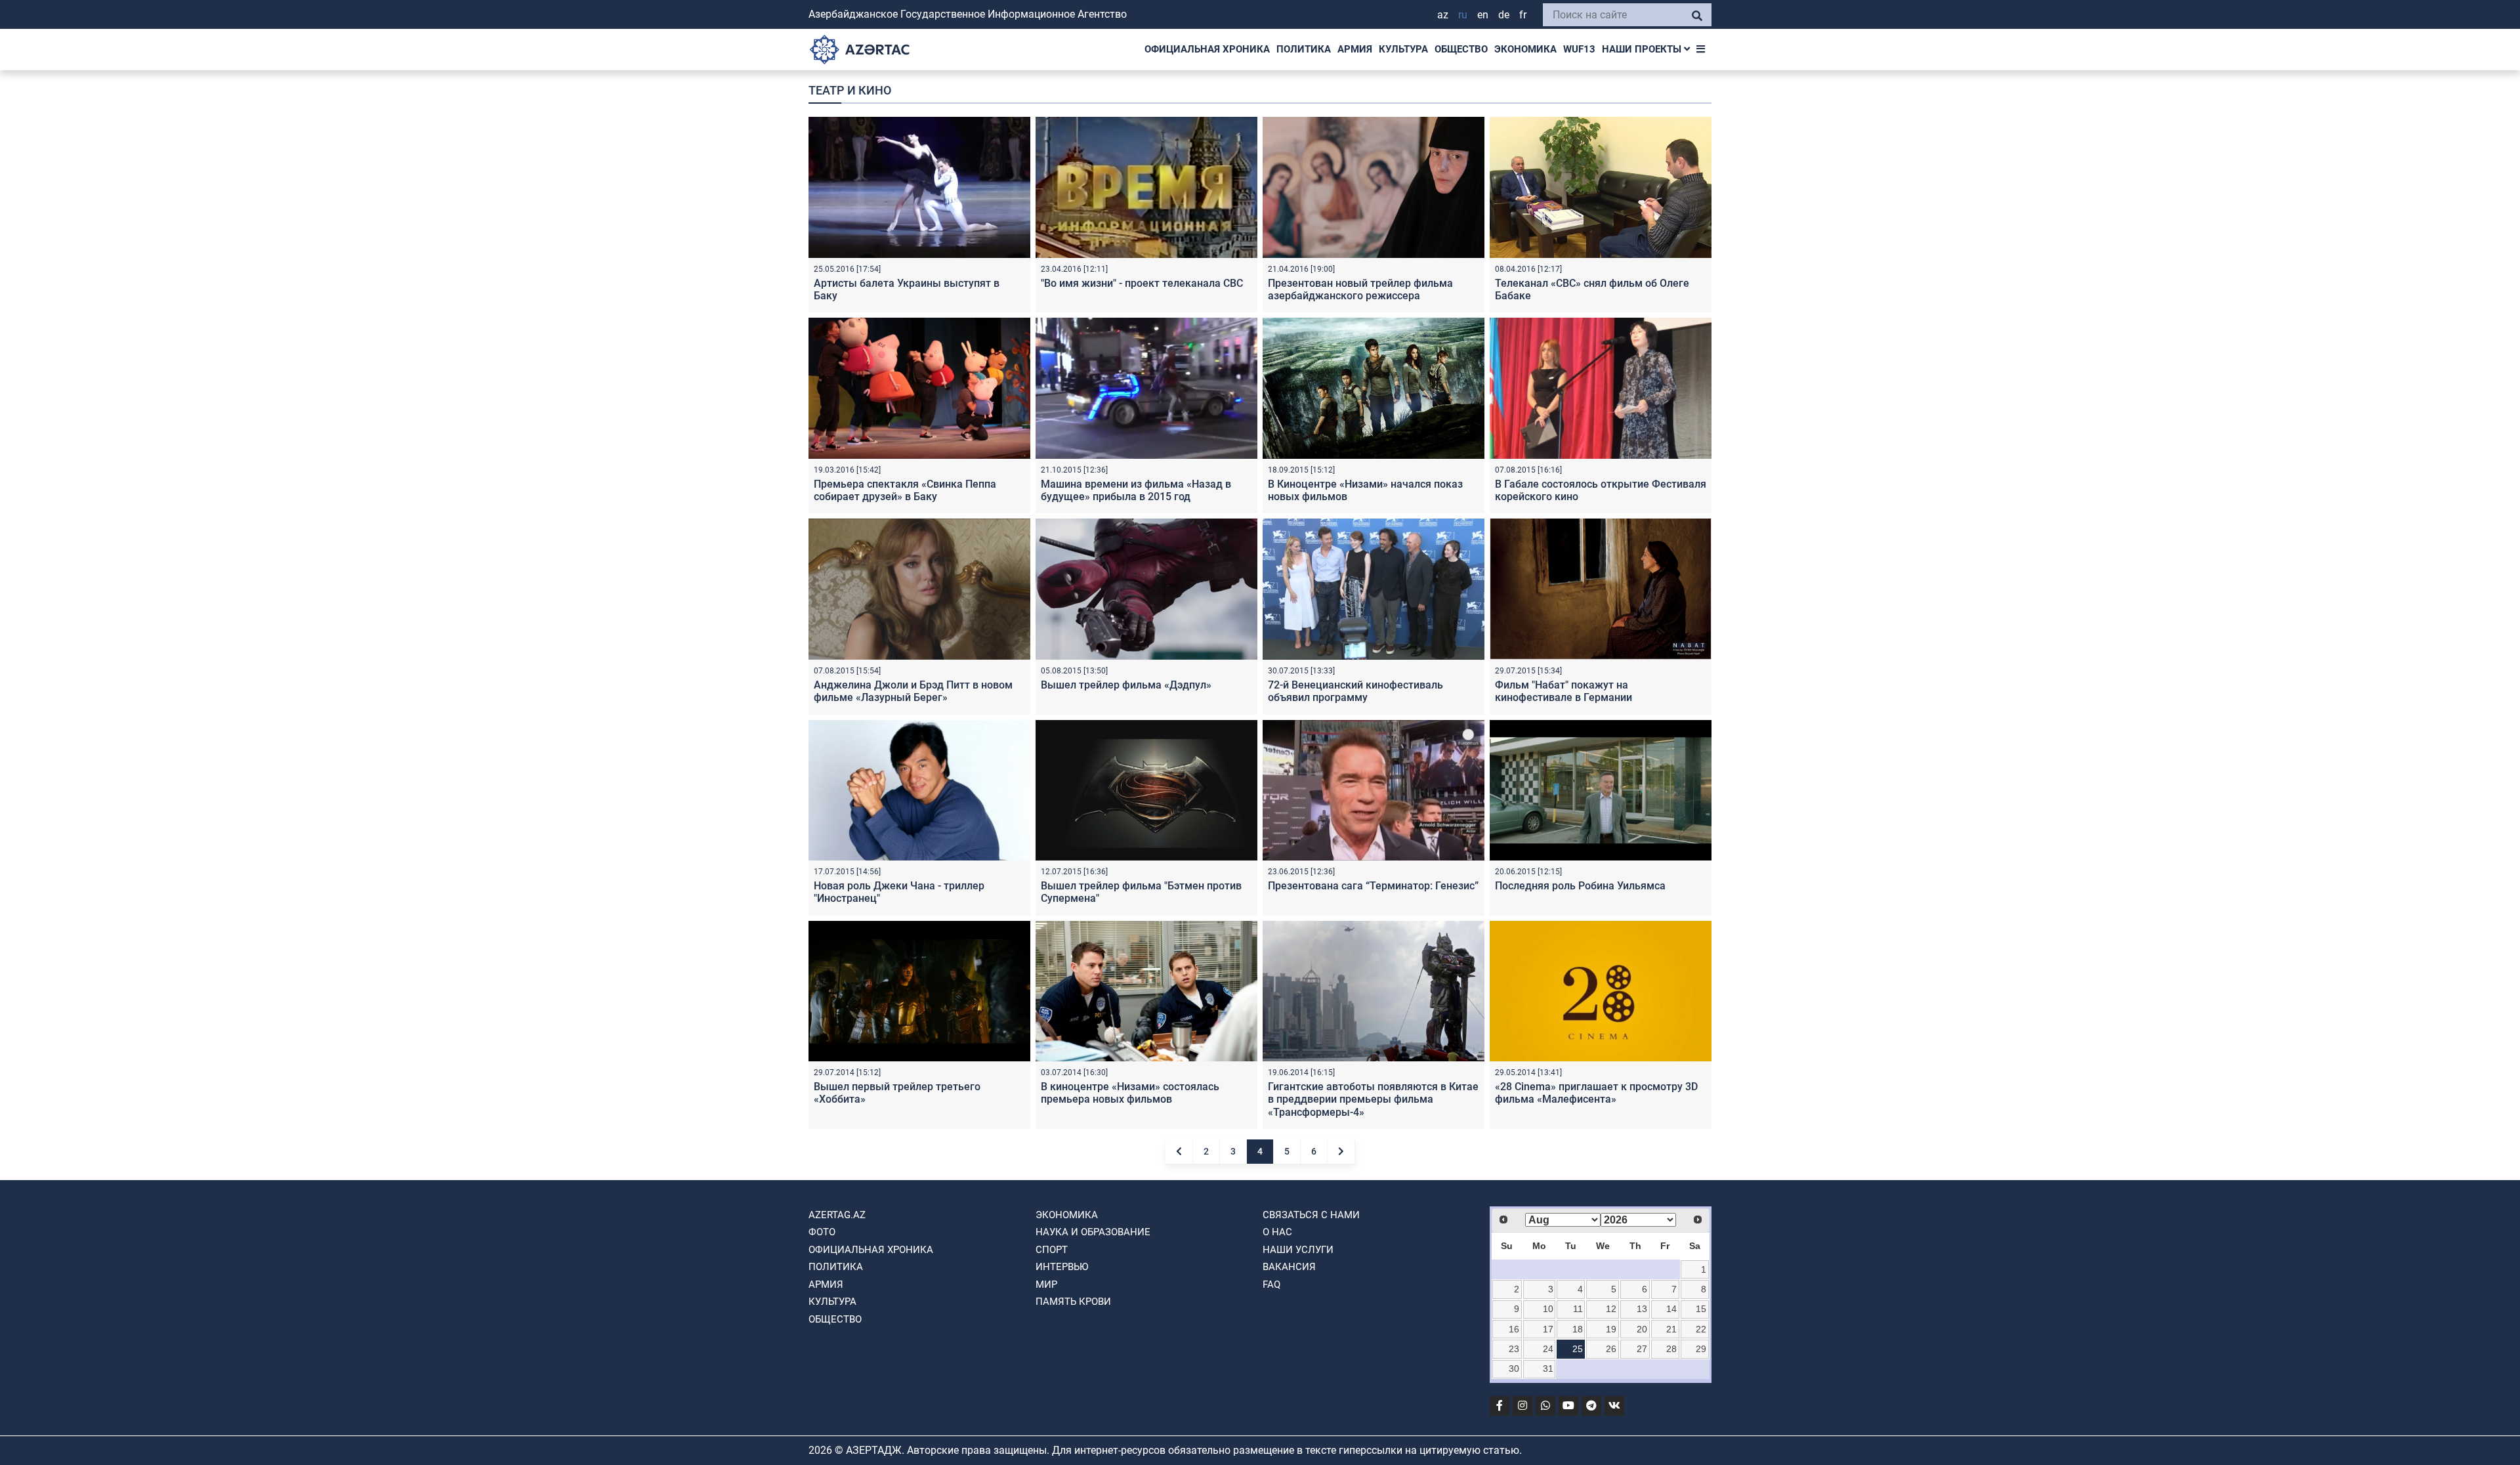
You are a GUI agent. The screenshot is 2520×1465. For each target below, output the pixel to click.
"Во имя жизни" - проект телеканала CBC (1142, 283)
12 (1611, 1309)
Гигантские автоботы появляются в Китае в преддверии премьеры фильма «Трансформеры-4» (1373, 1099)
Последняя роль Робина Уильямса (1580, 886)
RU (1463, 15)
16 (1514, 1329)
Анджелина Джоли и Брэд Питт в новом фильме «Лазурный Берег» (913, 691)
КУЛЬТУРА (1403, 49)
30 (1514, 1369)
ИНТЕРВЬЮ (1062, 1267)
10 (1548, 1309)
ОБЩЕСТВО (1461, 49)
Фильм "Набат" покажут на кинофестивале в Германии (1564, 691)
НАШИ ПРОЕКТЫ (1643, 49)
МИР (1046, 1285)
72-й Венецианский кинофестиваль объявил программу (1355, 691)
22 (1701, 1329)
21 (1671, 1329)
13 (1642, 1309)
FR (1523, 15)
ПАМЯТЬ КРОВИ (1073, 1302)
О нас (1277, 1232)
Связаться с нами (1311, 1215)
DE (1504, 15)
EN (1483, 15)
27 (1642, 1349)
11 (1578, 1309)
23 (1514, 1349)
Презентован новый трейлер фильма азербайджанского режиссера (1360, 289)
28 (1671, 1349)
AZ (1443, 15)
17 (1548, 1329)
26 (1611, 1349)
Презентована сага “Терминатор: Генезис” (1373, 886)
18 (1578, 1329)
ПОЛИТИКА (1304, 49)
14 (1671, 1309)
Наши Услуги (1298, 1250)
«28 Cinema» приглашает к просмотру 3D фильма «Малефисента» (1596, 1093)
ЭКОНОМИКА (1525, 49)
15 (1701, 1309)
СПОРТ (1052, 1250)
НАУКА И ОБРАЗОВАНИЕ (1093, 1232)
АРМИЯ (1355, 49)
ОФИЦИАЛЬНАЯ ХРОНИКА (1207, 49)
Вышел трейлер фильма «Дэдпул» (1126, 685)
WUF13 (1579, 49)
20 (1642, 1329)
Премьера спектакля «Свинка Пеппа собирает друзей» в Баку (905, 490)
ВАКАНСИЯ (1289, 1267)
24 (1548, 1349)
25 (1578, 1349)
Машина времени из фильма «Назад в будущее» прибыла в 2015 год (1136, 490)
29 (1701, 1349)
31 (1548, 1369)
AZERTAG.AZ (837, 1215)
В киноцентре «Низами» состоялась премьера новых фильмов (1130, 1093)
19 (1611, 1329)
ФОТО (822, 1232)
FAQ (1271, 1285)
